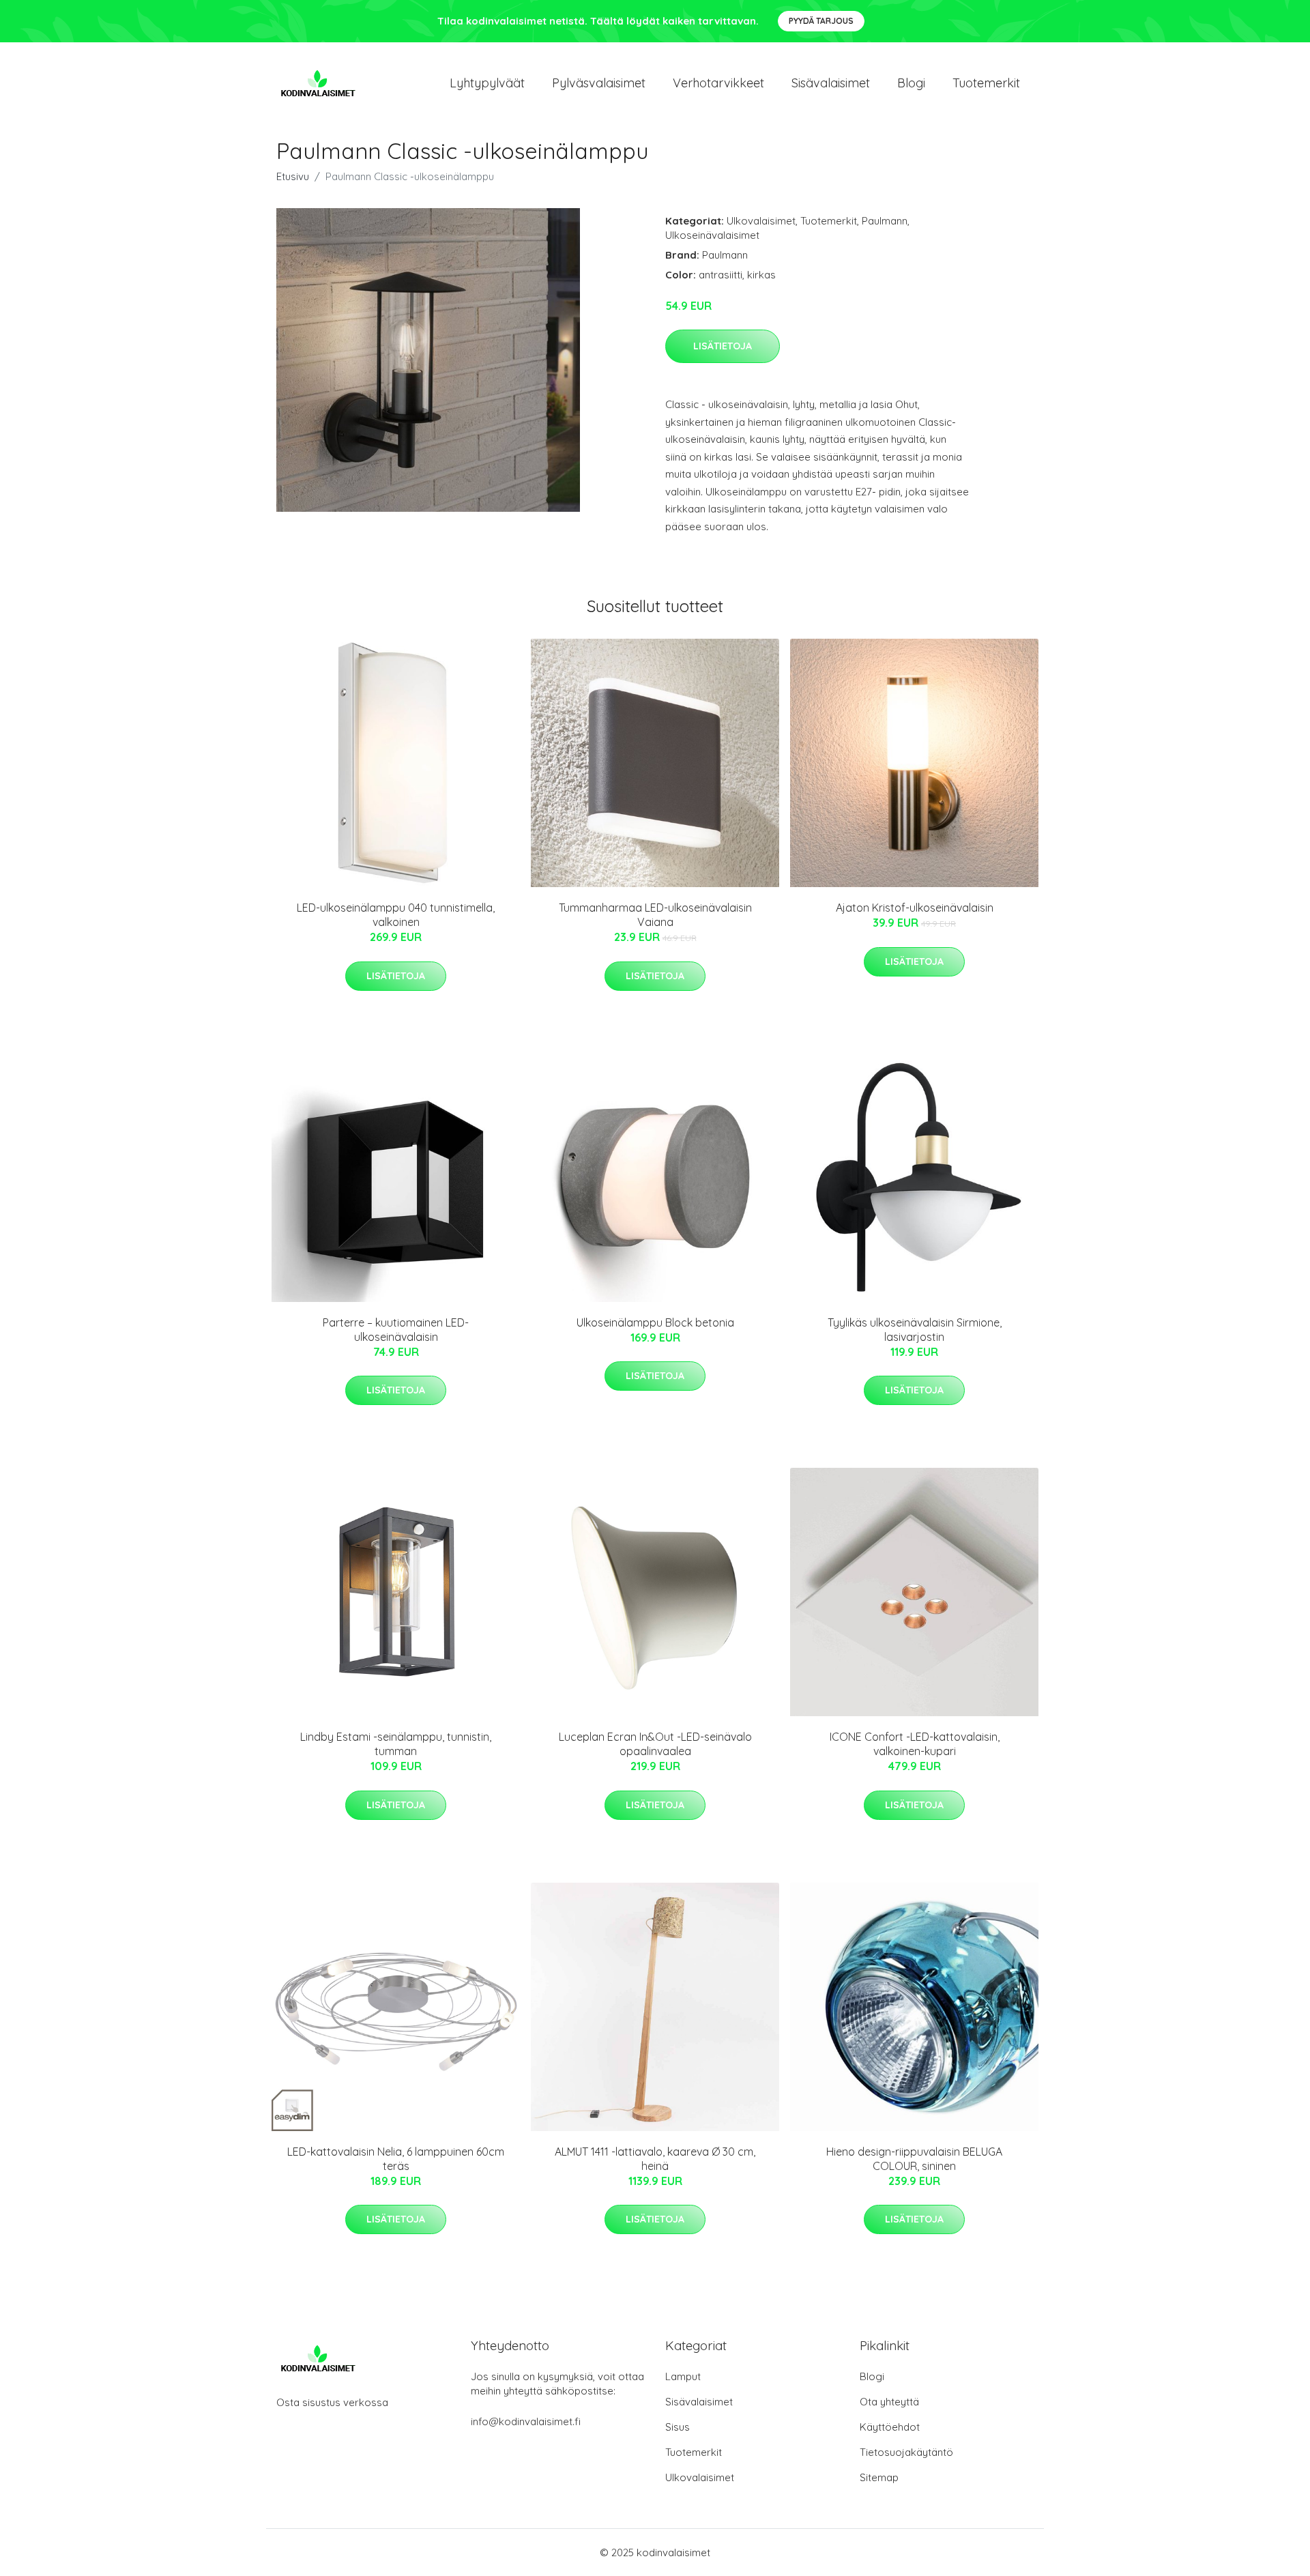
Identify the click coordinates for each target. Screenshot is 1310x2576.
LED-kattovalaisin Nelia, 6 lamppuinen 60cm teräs (396, 2159)
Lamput (683, 2376)
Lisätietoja (723, 346)
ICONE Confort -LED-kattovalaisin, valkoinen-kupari (915, 1744)
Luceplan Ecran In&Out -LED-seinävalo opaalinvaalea (655, 1744)
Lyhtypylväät (487, 83)
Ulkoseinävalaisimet (712, 235)
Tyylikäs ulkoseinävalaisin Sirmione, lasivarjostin (915, 1330)
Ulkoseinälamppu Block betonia (655, 1322)
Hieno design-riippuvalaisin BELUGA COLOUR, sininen (914, 2159)
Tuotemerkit (986, 83)
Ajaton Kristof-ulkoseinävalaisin (915, 908)
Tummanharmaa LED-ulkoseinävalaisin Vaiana (655, 915)
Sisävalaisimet (831, 83)
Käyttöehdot (890, 2427)
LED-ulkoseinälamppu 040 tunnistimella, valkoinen (396, 915)
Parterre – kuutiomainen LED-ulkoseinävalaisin (396, 1330)
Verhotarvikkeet (718, 83)
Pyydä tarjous (821, 21)
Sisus (678, 2427)
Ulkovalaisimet (761, 221)
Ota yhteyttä (889, 2402)
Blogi (911, 83)
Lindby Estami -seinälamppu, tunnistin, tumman (396, 1744)
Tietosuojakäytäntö (906, 2452)
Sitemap (879, 2477)
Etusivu (293, 176)
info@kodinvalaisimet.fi (526, 2421)
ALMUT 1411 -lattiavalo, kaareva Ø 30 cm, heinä (655, 2159)
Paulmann (885, 221)
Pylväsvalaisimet (599, 83)
